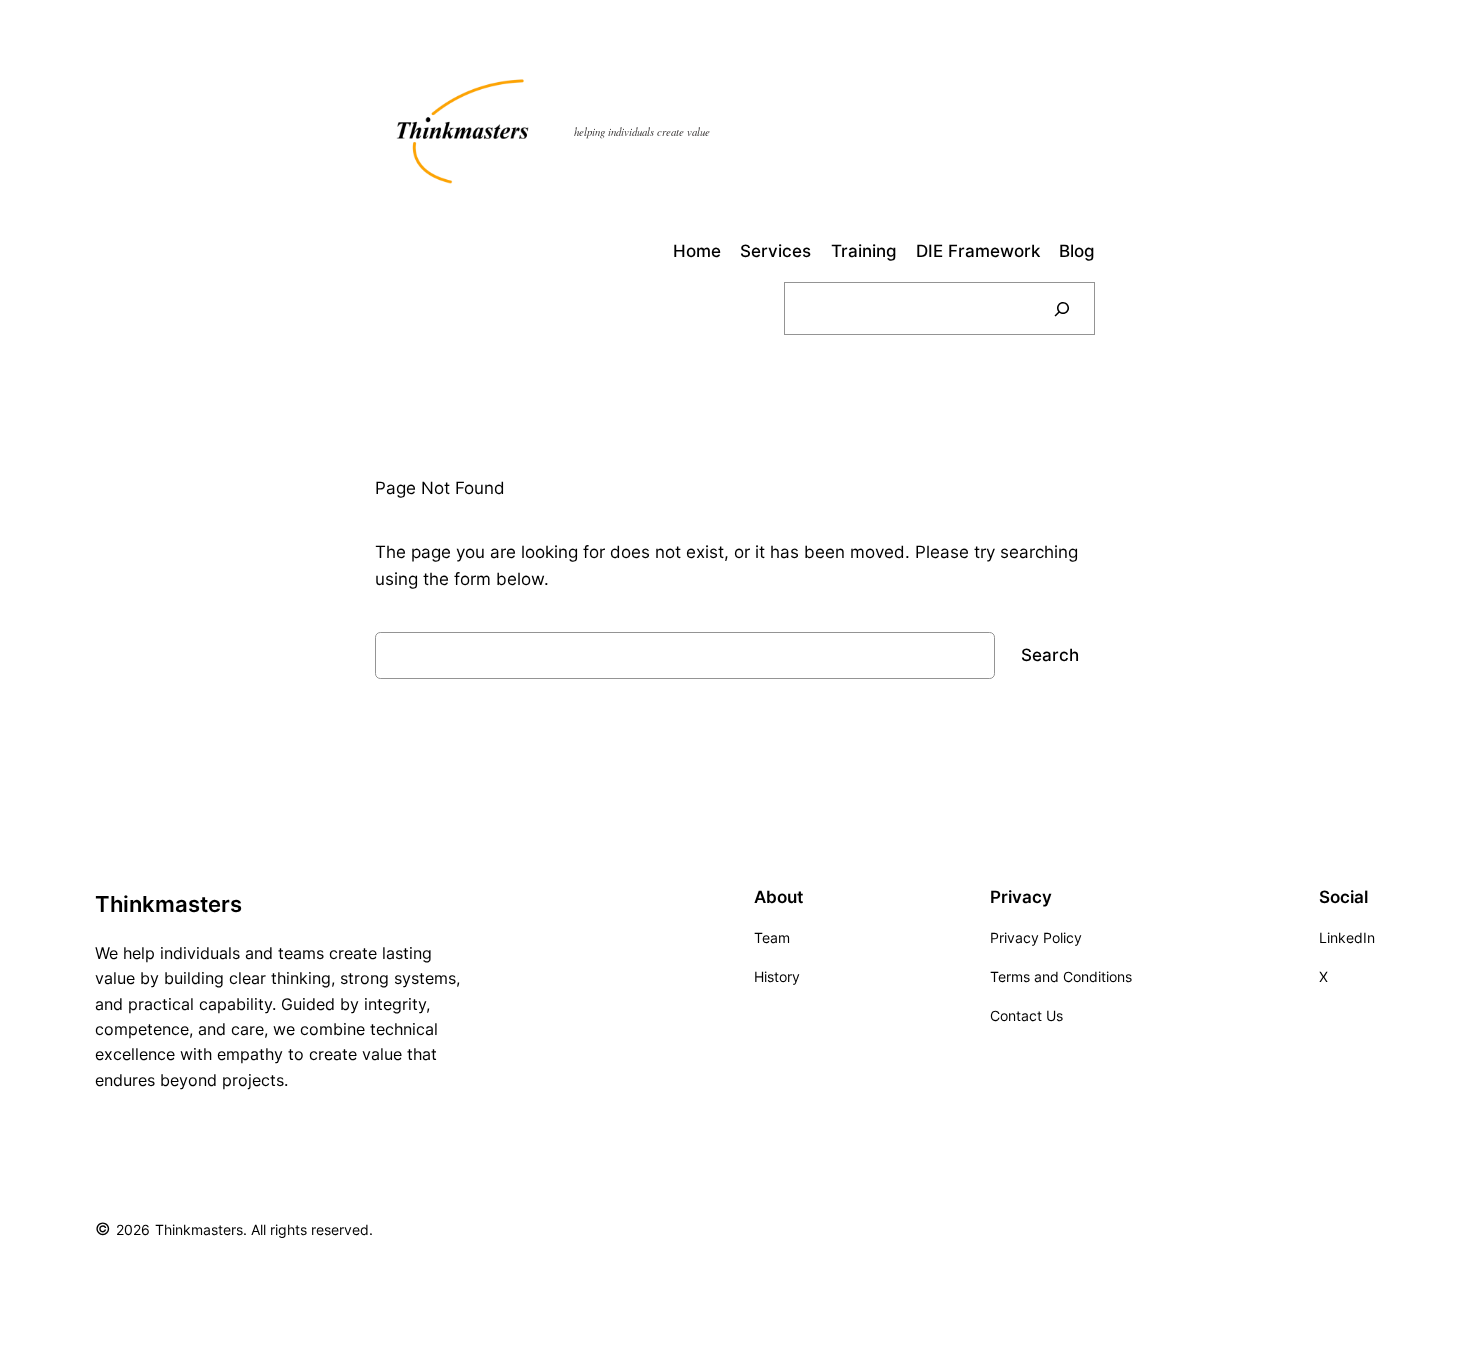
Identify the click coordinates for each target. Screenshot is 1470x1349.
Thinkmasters (168, 904)
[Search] (1062, 308)
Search (1050, 655)
